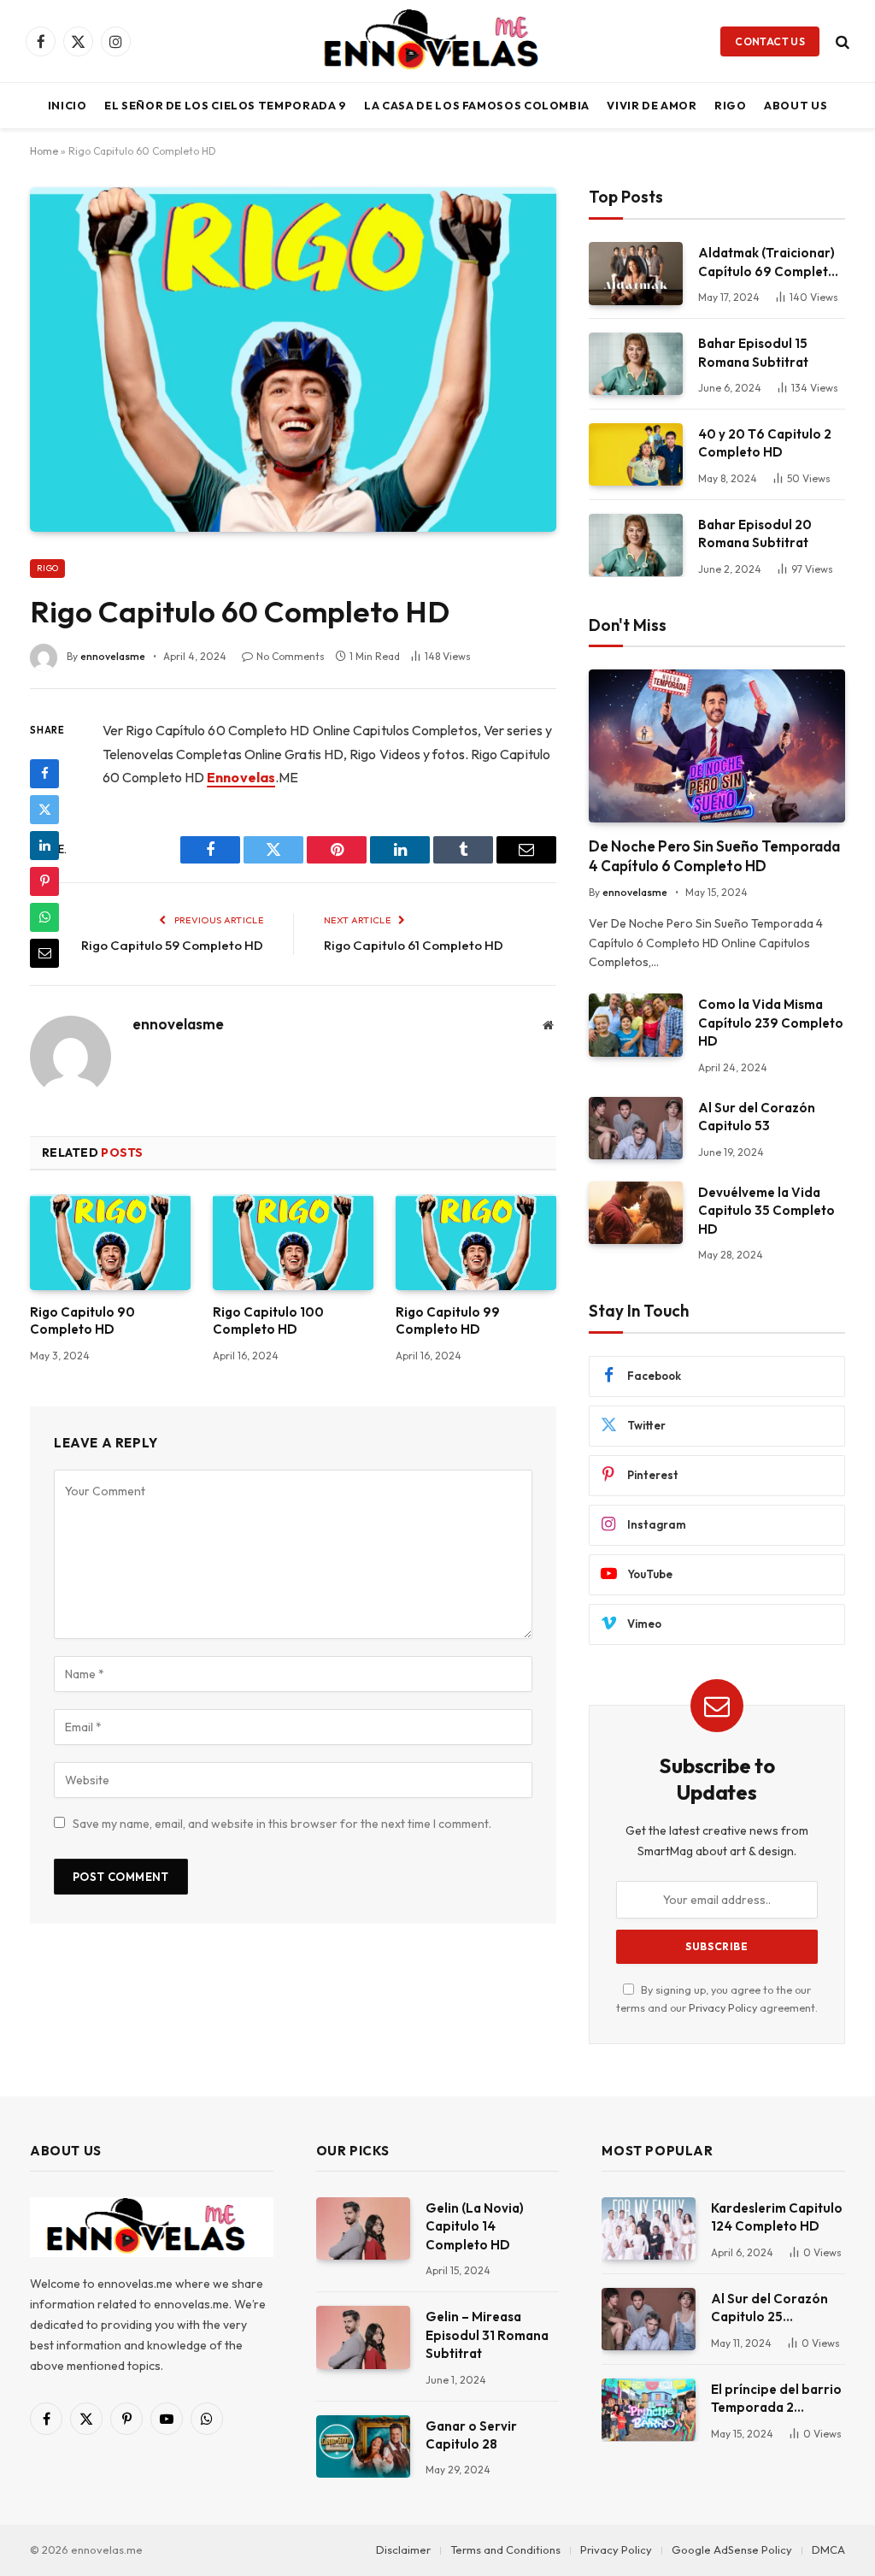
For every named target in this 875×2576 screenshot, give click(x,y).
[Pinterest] (44, 881)
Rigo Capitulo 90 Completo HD (82, 1320)
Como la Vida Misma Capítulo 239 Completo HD (771, 1023)
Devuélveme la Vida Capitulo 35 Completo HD (766, 1211)
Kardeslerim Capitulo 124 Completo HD (777, 2217)
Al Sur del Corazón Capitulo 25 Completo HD (769, 2308)
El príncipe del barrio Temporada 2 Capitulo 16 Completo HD (776, 2399)
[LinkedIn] (44, 846)
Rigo (731, 105)
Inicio (68, 105)
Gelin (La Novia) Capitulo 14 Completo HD (475, 2226)
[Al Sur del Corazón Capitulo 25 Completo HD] (649, 2319)
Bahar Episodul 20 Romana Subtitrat (755, 533)
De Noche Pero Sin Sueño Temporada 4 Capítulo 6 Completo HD (714, 856)
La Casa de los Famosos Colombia (477, 105)
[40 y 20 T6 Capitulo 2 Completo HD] (636, 454)
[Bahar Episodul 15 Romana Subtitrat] (636, 364)
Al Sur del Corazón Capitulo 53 (757, 1117)
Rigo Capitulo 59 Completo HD (172, 945)
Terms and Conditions (505, 2549)
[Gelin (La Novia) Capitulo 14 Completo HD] (363, 2228)
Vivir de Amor (652, 105)
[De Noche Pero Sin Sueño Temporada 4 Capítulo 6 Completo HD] (717, 746)
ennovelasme (113, 656)
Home (44, 151)
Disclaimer (403, 2549)
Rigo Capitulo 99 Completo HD (448, 1320)
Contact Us (770, 41)
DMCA (828, 2549)
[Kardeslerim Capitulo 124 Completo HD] (649, 2228)
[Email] (44, 953)
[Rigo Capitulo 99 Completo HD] (476, 1242)
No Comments (291, 656)
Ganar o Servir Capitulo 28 (471, 2435)
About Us (796, 105)
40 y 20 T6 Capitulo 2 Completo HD (765, 443)
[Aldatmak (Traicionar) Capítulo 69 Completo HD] (636, 273)
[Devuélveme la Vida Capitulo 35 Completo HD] (636, 1213)
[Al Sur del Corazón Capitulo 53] (636, 1128)
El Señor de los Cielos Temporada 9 (226, 105)
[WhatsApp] (44, 917)
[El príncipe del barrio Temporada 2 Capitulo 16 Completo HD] (649, 2410)
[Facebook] (44, 774)
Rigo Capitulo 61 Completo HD (414, 945)
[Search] (841, 41)
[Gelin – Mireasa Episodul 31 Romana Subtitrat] (363, 2337)
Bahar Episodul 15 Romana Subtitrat (753, 352)
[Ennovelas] (437, 41)
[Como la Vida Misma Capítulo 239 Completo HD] (636, 1025)
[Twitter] (44, 810)
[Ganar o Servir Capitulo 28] (363, 2446)
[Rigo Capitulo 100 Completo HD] (293, 1242)
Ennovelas (241, 777)
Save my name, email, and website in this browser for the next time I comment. (282, 1824)
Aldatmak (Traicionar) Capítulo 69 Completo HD (767, 262)
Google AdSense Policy (732, 2549)
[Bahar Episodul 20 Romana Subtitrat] (636, 545)
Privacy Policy (723, 2007)
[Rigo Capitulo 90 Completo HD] (110, 1242)
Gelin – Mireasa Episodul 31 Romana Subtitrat (487, 2335)
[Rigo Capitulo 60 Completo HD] (293, 360)
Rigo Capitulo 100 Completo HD (268, 1320)
